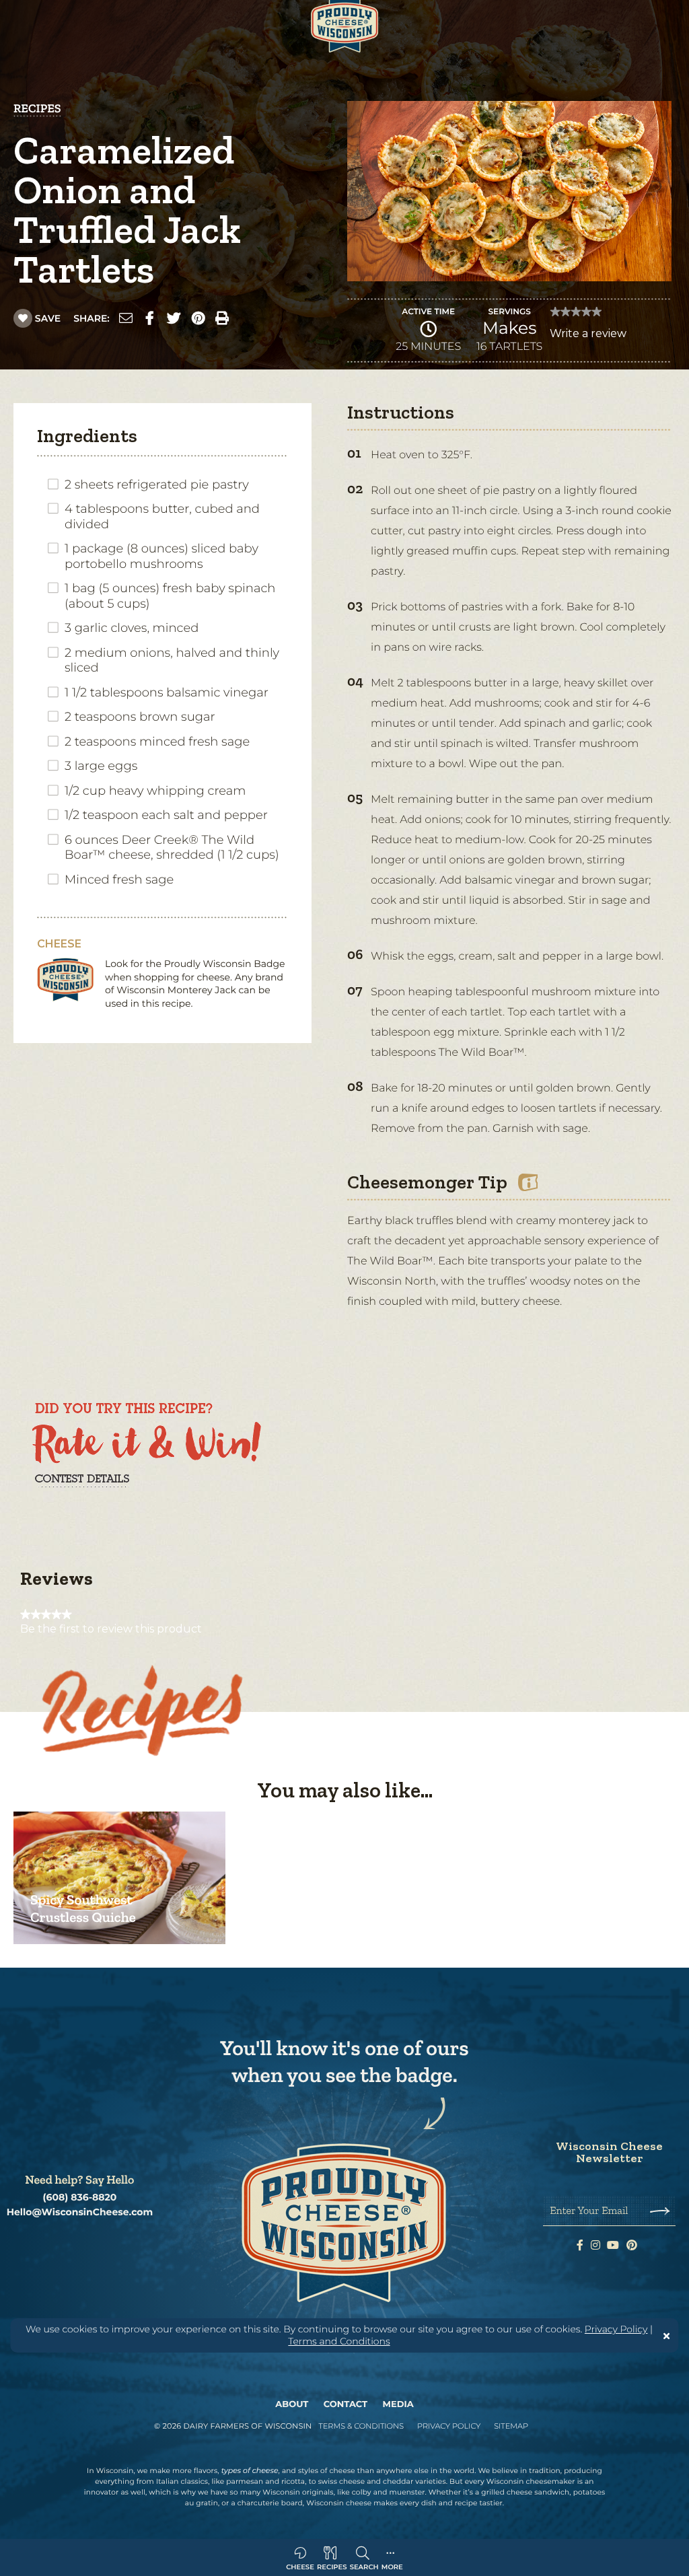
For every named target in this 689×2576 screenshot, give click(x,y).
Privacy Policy (616, 2329)
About (292, 2404)
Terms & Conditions (361, 2426)
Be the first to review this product (111, 1629)
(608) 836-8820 (80, 2197)
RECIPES (37, 108)
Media (398, 2404)
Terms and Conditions (339, 2341)
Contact (346, 2404)
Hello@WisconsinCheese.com (80, 2212)
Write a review (588, 337)
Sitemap (511, 2426)
